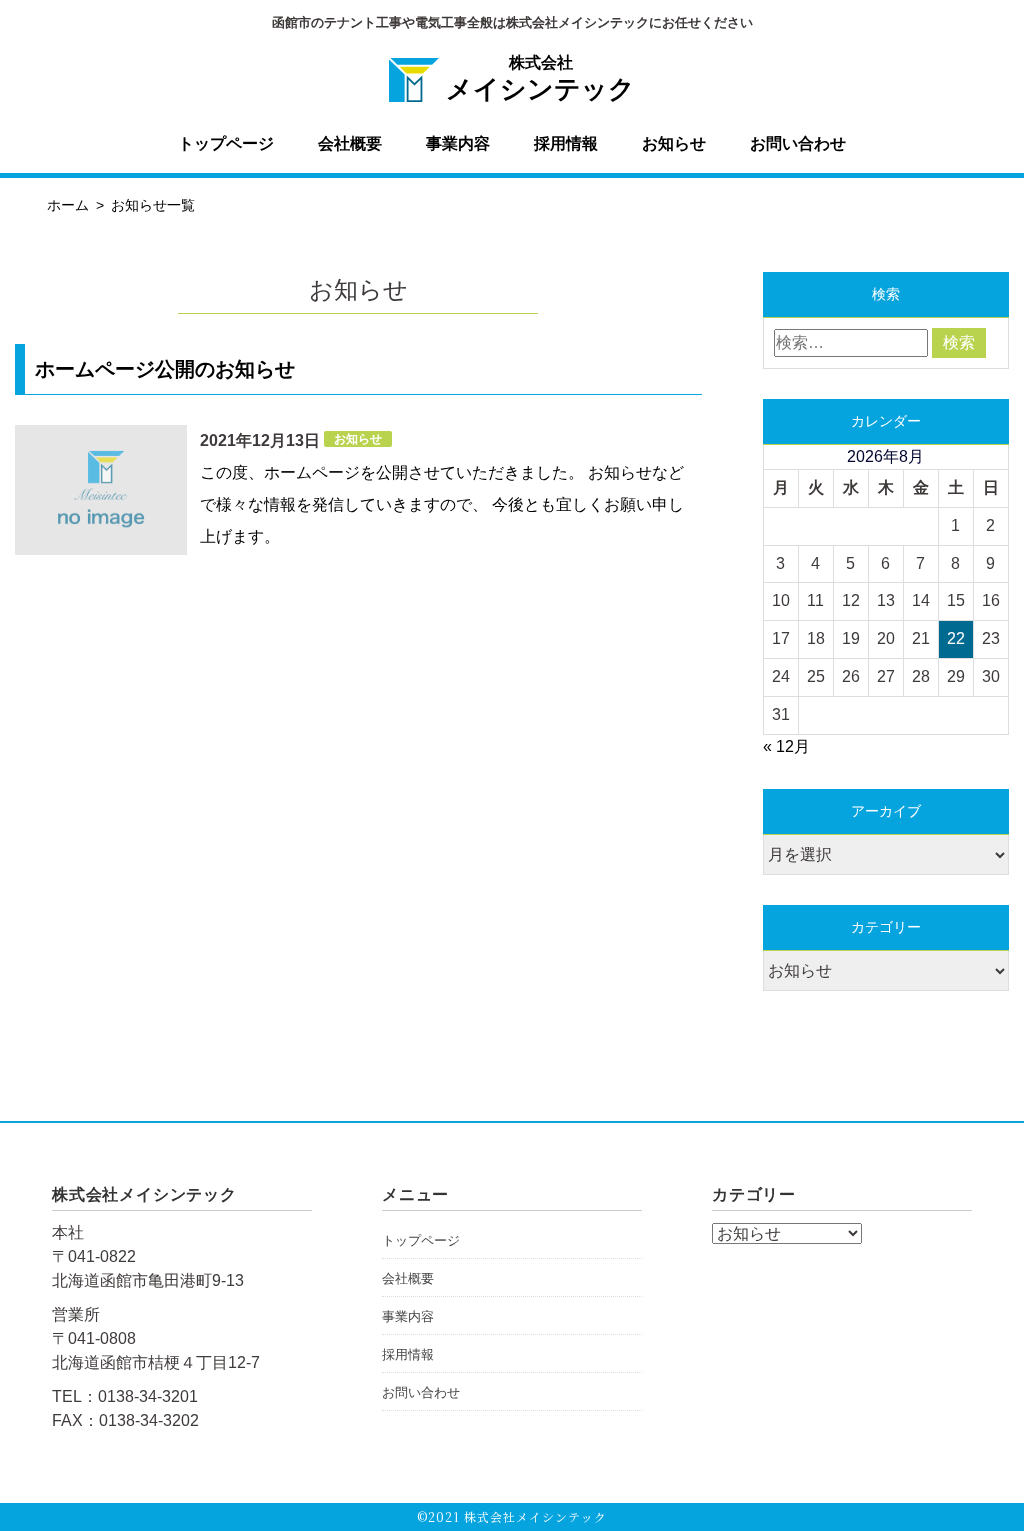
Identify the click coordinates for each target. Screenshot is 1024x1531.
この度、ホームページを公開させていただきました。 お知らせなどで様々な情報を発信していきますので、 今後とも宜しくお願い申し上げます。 (442, 504)
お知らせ (674, 143)
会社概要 (350, 143)
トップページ (226, 143)
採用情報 (566, 143)
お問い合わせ (798, 143)
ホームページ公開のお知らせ (165, 369)
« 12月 (786, 746)
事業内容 (458, 143)
